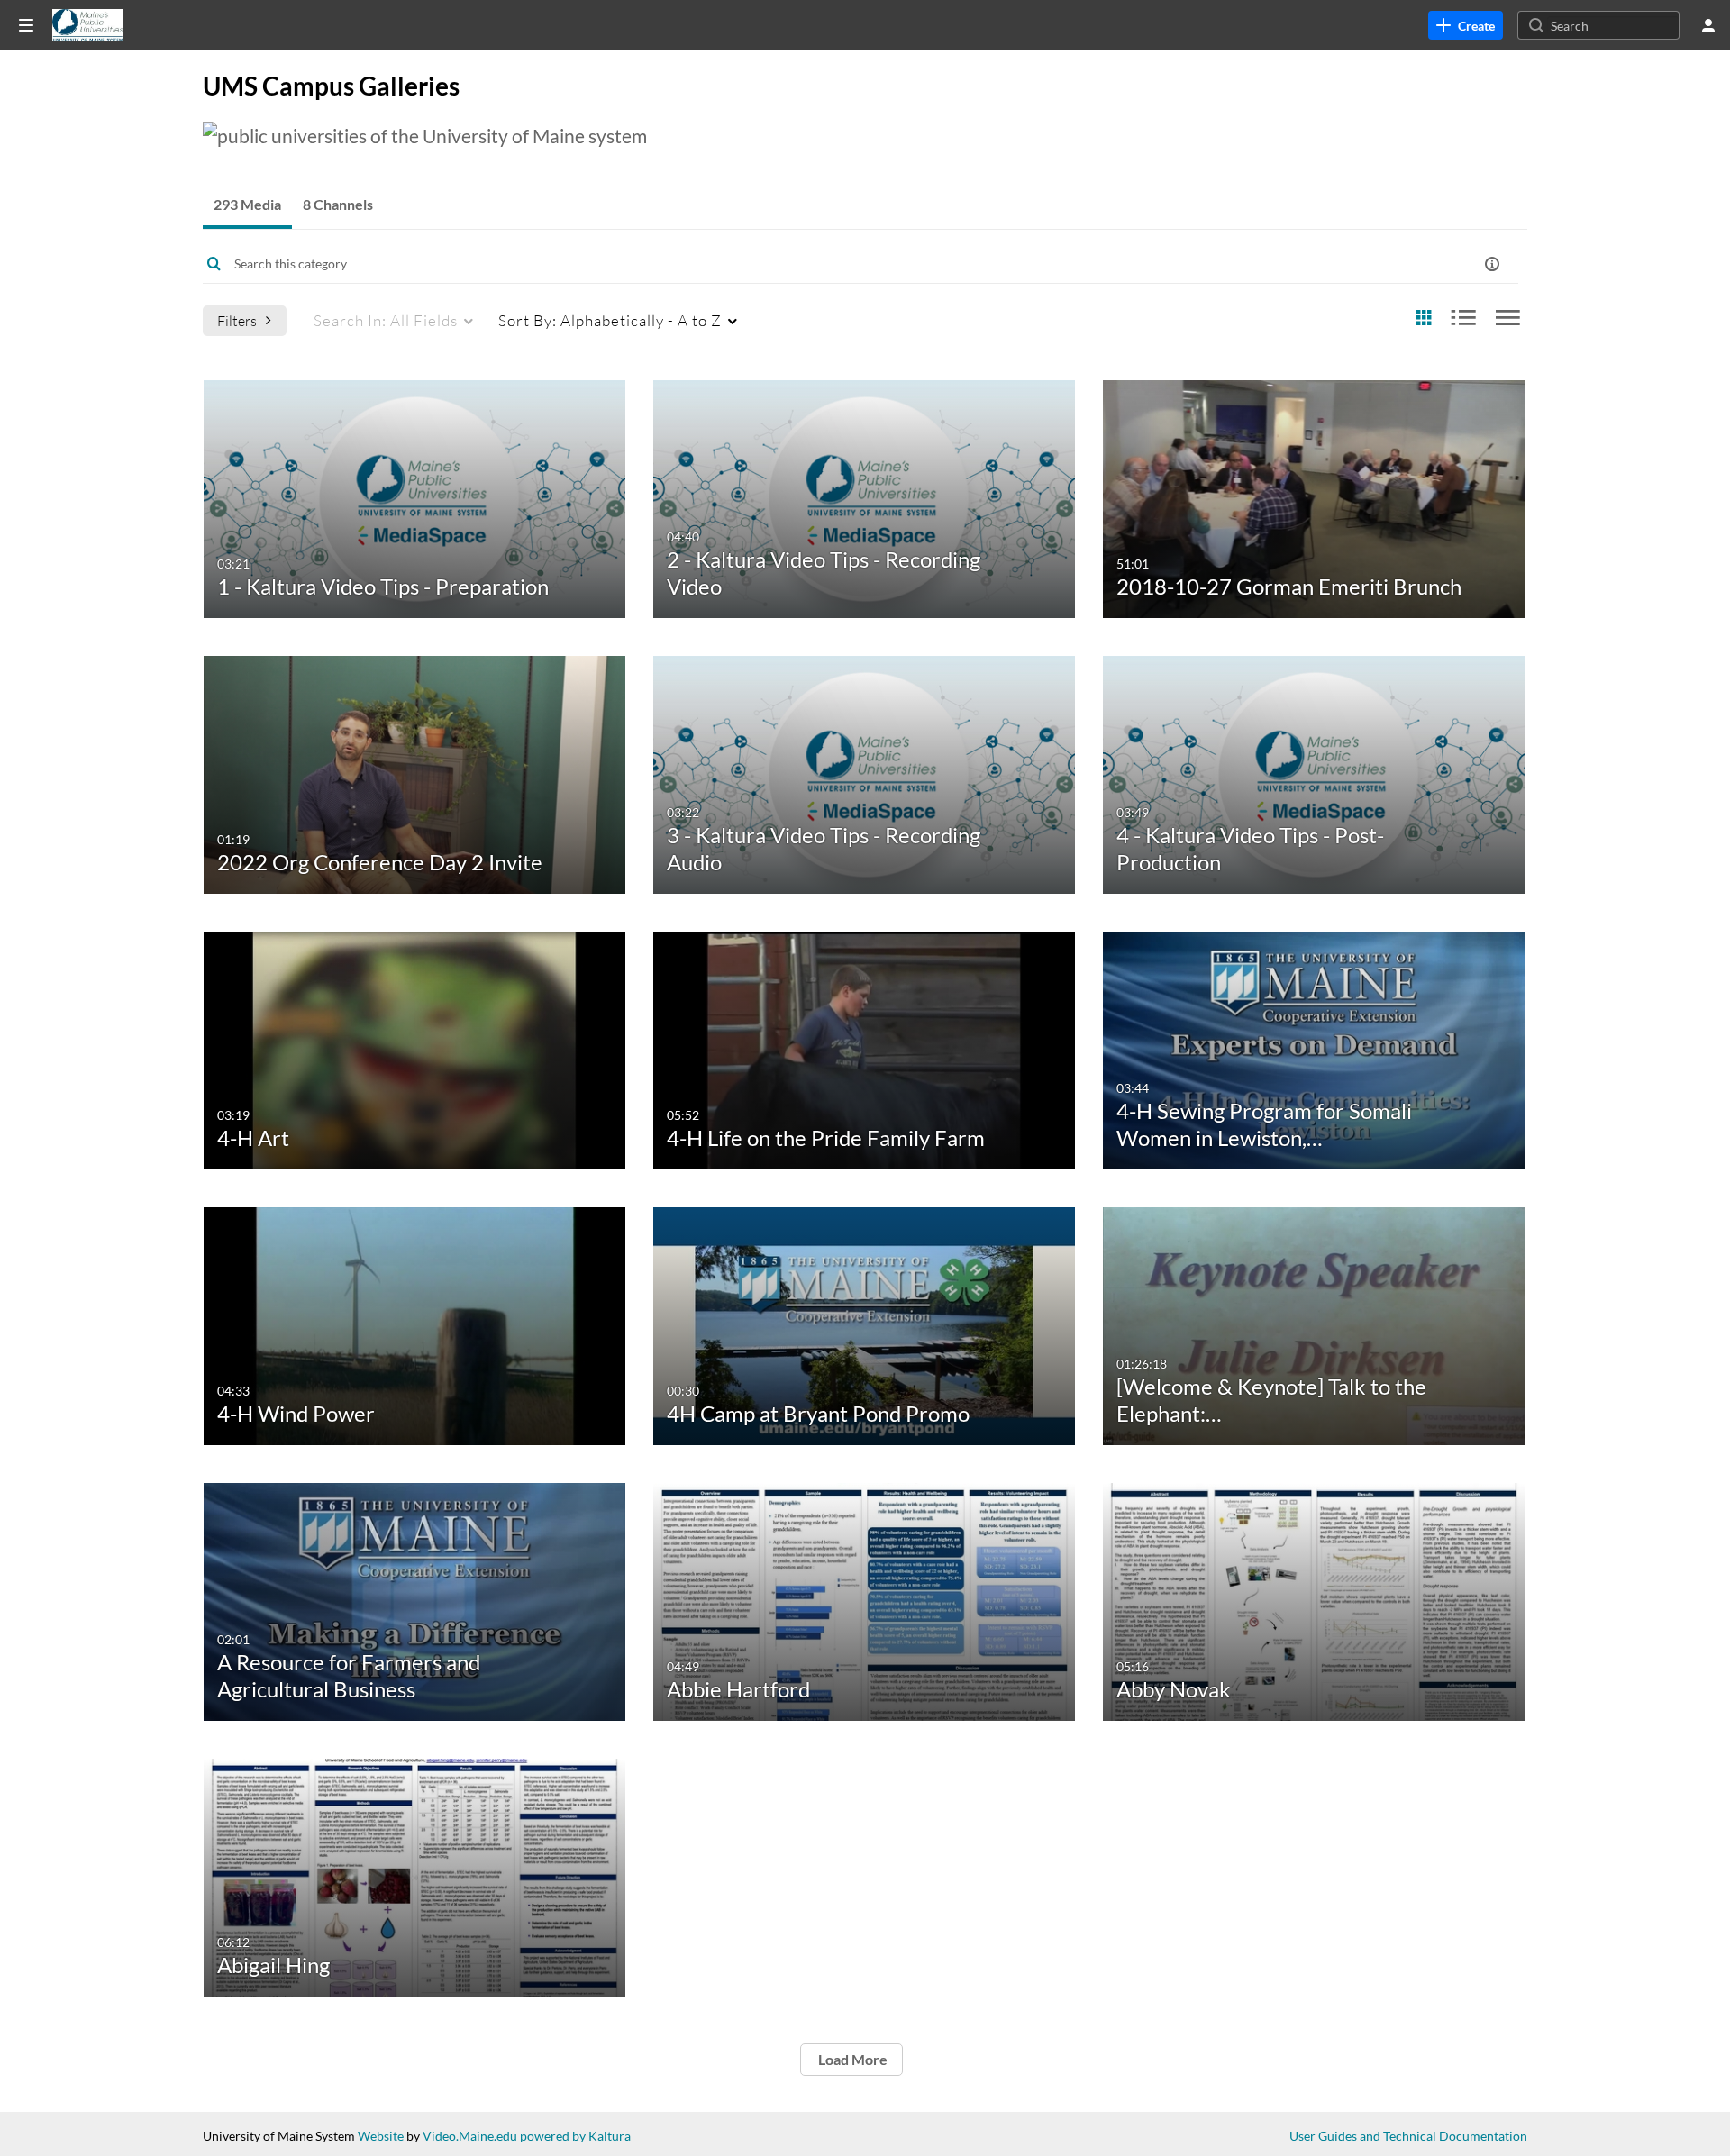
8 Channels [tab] (338, 204)
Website (381, 2136)
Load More (851, 2059)
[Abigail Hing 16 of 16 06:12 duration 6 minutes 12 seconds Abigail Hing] (415, 1875)
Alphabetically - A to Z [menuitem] (610, 320)
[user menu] (1708, 25)
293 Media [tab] (247, 204)
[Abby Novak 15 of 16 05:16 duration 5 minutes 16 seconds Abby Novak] (1314, 1600)
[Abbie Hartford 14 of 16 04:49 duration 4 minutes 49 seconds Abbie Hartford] (865, 1600)
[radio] (1424, 318)
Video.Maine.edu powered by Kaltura (527, 2136)
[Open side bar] (26, 25)
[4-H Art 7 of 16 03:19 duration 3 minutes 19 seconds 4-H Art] (415, 1048)
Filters (237, 320)
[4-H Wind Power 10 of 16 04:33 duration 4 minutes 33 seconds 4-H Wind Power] (415, 1324)
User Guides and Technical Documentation (1408, 2136)
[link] (1466, 25)
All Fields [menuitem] (386, 320)
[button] (1492, 264)
